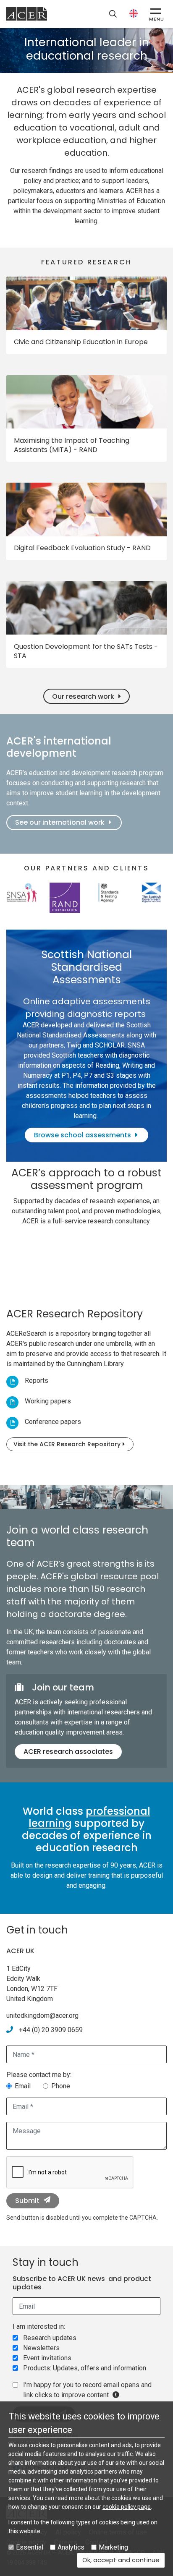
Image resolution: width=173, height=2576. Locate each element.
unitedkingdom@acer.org (42, 2016)
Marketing (113, 2547)
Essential (30, 2547)
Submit (27, 2201)
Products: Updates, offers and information (85, 2368)
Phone (61, 2086)
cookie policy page (127, 2507)
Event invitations (47, 2358)
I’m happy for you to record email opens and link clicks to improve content (87, 2390)
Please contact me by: (39, 2075)
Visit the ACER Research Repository (67, 1444)
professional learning (89, 1817)
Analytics (71, 2547)
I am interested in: (39, 2326)
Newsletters (41, 2348)
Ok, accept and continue (123, 2560)
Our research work (83, 696)
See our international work (60, 822)
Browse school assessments (83, 1135)
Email (23, 2086)
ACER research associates (68, 1752)
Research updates (50, 2338)
